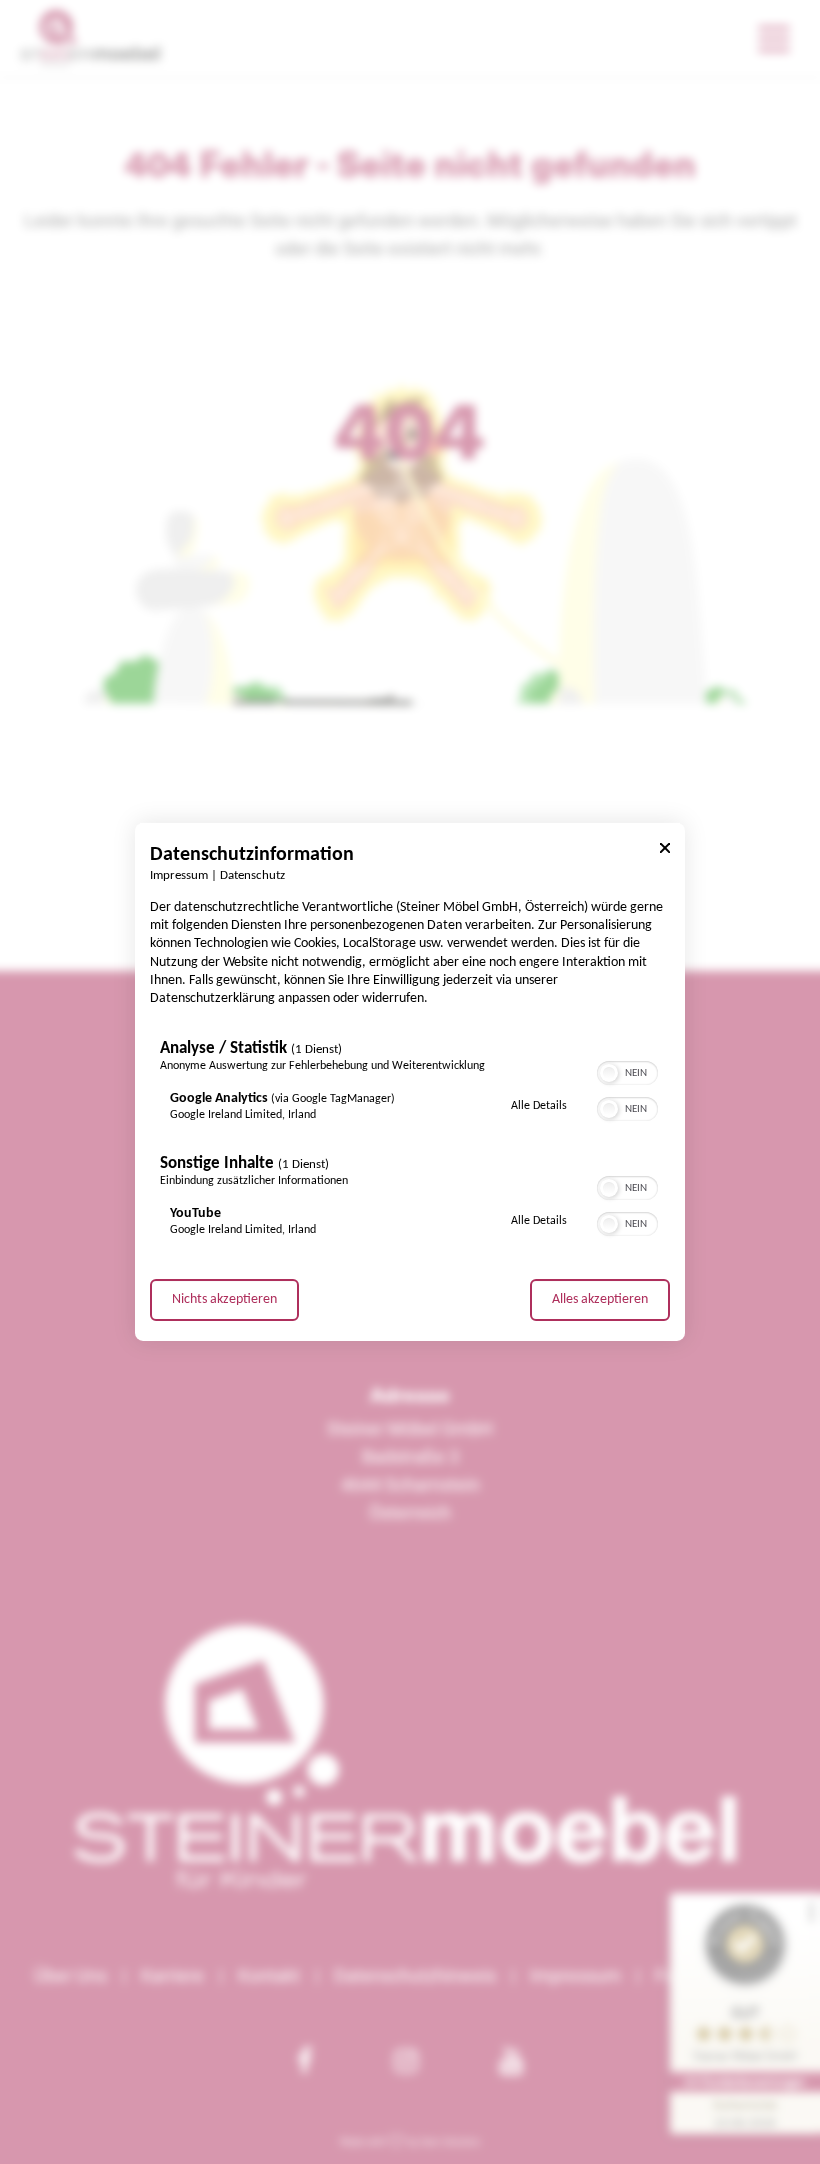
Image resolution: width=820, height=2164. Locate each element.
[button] (609, 1073)
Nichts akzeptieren (224, 1299)
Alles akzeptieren (600, 1299)
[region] (410, 1143)
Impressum (179, 876)
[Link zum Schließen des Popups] (665, 851)
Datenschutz (252, 876)
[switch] (627, 1071)
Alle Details (539, 1105)
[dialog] (410, 1082)
